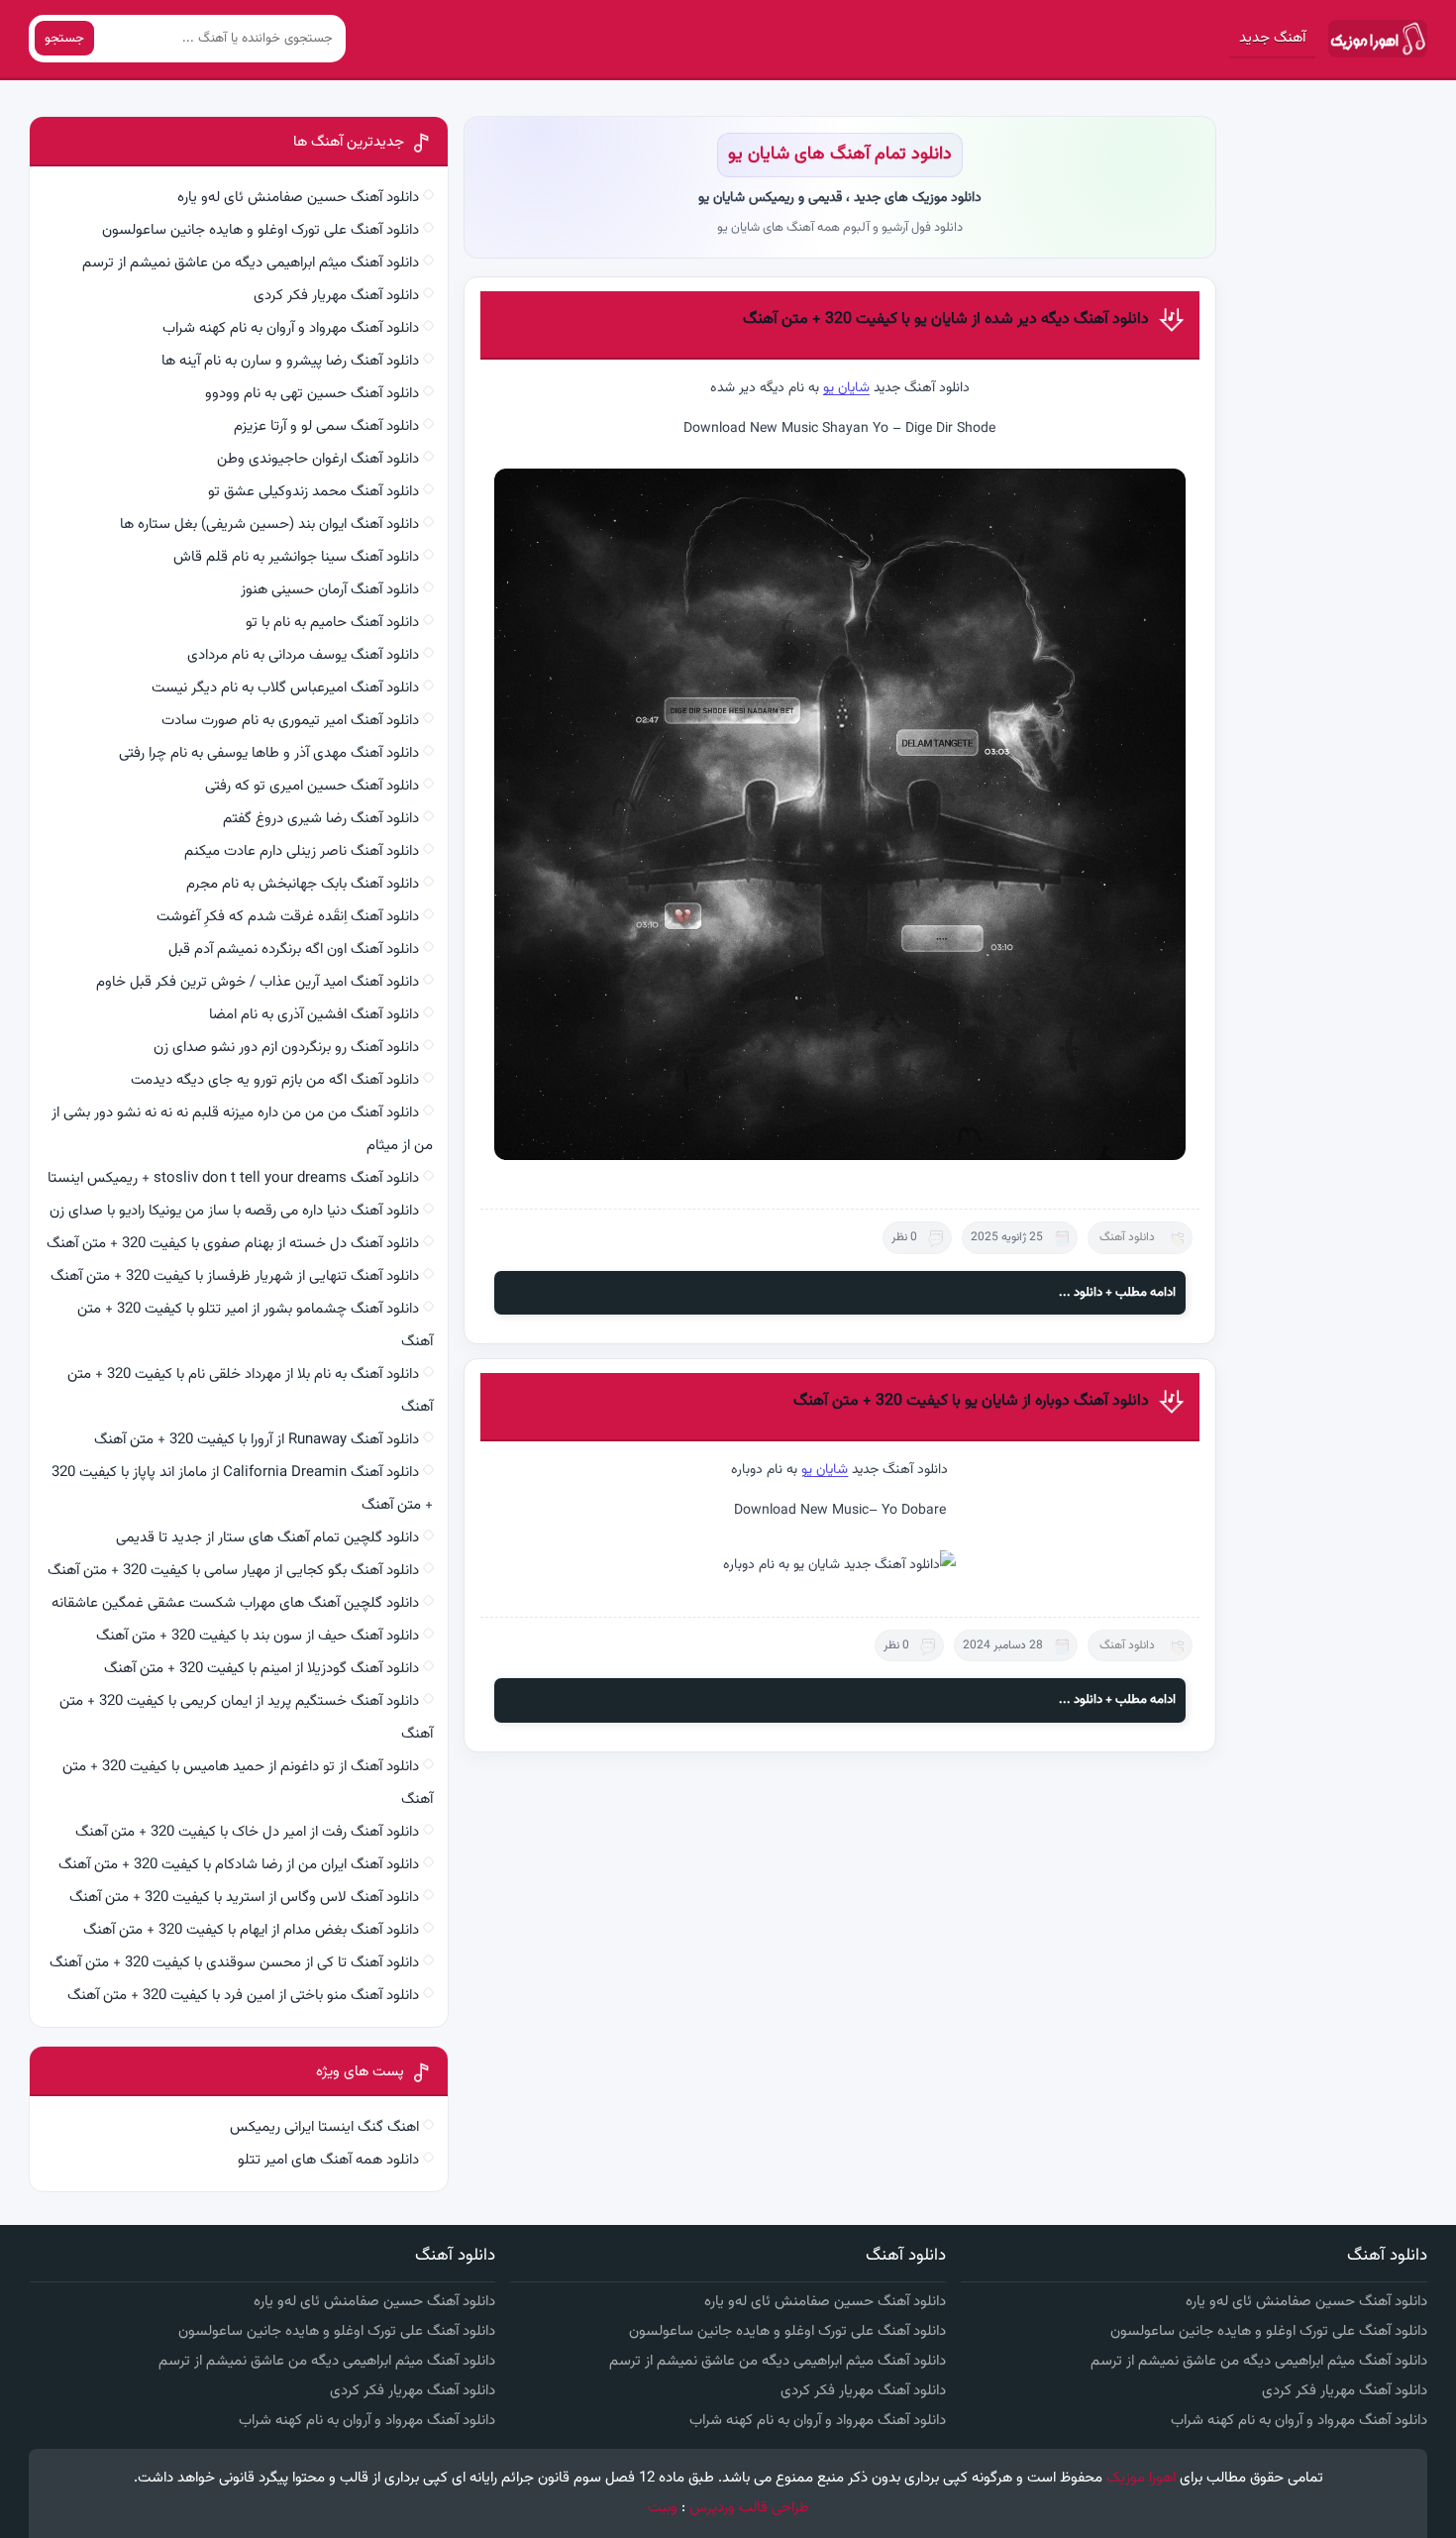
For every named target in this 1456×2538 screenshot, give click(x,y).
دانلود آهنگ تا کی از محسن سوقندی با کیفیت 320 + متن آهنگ (234, 1963)
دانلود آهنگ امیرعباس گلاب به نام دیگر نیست (285, 688)
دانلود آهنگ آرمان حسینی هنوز (330, 590)
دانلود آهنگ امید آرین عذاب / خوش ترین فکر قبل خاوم (258, 982)
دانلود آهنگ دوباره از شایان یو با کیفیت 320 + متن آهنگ (971, 1401)
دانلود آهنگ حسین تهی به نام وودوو (312, 394)
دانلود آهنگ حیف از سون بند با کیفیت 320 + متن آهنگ (258, 1636)
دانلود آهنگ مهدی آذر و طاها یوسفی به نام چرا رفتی (269, 753)
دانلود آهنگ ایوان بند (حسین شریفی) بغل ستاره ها (269, 525)
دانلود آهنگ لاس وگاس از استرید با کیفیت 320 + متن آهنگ (244, 1898)
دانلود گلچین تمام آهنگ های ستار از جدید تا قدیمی (267, 1538)
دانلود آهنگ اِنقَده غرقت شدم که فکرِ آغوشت (288, 917)
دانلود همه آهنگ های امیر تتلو (328, 2160)
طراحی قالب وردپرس (749, 2508)
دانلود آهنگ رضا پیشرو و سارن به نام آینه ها (290, 361)
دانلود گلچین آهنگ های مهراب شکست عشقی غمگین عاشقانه (235, 1603)
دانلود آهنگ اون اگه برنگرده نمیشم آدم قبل (294, 950)
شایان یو (846, 388)
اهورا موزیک (1141, 2478)
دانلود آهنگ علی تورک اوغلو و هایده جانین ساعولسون (260, 230)
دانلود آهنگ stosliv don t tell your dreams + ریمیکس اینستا (233, 1178)
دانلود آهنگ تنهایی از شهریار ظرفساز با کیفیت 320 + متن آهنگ (235, 1276)
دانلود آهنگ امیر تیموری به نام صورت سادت (290, 721)
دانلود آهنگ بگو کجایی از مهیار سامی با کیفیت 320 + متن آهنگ (233, 1571)
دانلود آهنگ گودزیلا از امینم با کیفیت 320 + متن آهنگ (261, 1669)
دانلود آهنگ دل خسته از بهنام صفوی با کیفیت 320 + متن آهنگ (233, 1244)
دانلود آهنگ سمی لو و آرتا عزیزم (326, 426)
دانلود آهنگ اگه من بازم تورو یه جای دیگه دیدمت (275, 1080)
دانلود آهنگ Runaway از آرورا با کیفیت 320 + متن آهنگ (257, 1440)
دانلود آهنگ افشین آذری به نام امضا (314, 1015)
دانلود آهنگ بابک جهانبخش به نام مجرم (303, 884)
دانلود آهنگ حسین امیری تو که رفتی (312, 786)
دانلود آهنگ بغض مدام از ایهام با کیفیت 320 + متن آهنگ (251, 1930)
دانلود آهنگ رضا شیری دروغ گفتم (321, 819)
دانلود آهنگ (1127, 1237)
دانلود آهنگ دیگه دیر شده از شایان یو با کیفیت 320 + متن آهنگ (946, 319)
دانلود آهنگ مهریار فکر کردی (336, 296)
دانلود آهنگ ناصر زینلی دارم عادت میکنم (302, 851)
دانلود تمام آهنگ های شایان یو (840, 155)
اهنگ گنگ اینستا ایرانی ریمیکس (324, 2127)
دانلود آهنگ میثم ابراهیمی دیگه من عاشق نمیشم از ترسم (251, 263)
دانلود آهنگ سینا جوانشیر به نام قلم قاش (296, 557)
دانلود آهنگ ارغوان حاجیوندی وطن (318, 459)
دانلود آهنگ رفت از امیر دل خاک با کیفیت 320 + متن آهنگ (247, 1832)
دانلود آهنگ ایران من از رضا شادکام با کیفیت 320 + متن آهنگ (239, 1865)
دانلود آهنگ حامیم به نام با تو (332, 623)
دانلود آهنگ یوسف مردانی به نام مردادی (303, 655)
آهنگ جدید (1272, 38)
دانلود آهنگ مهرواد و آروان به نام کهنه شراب (291, 328)
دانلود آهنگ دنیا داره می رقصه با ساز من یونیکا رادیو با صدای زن (234, 1211)
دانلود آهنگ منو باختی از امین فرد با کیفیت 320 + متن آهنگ (243, 1996)
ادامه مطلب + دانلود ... (1117, 1293)
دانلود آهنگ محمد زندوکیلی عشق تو (313, 492)
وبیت (663, 2508)
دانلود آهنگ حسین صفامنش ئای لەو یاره (298, 198)
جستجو (64, 38)
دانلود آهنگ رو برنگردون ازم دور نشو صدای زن (286, 1048)
